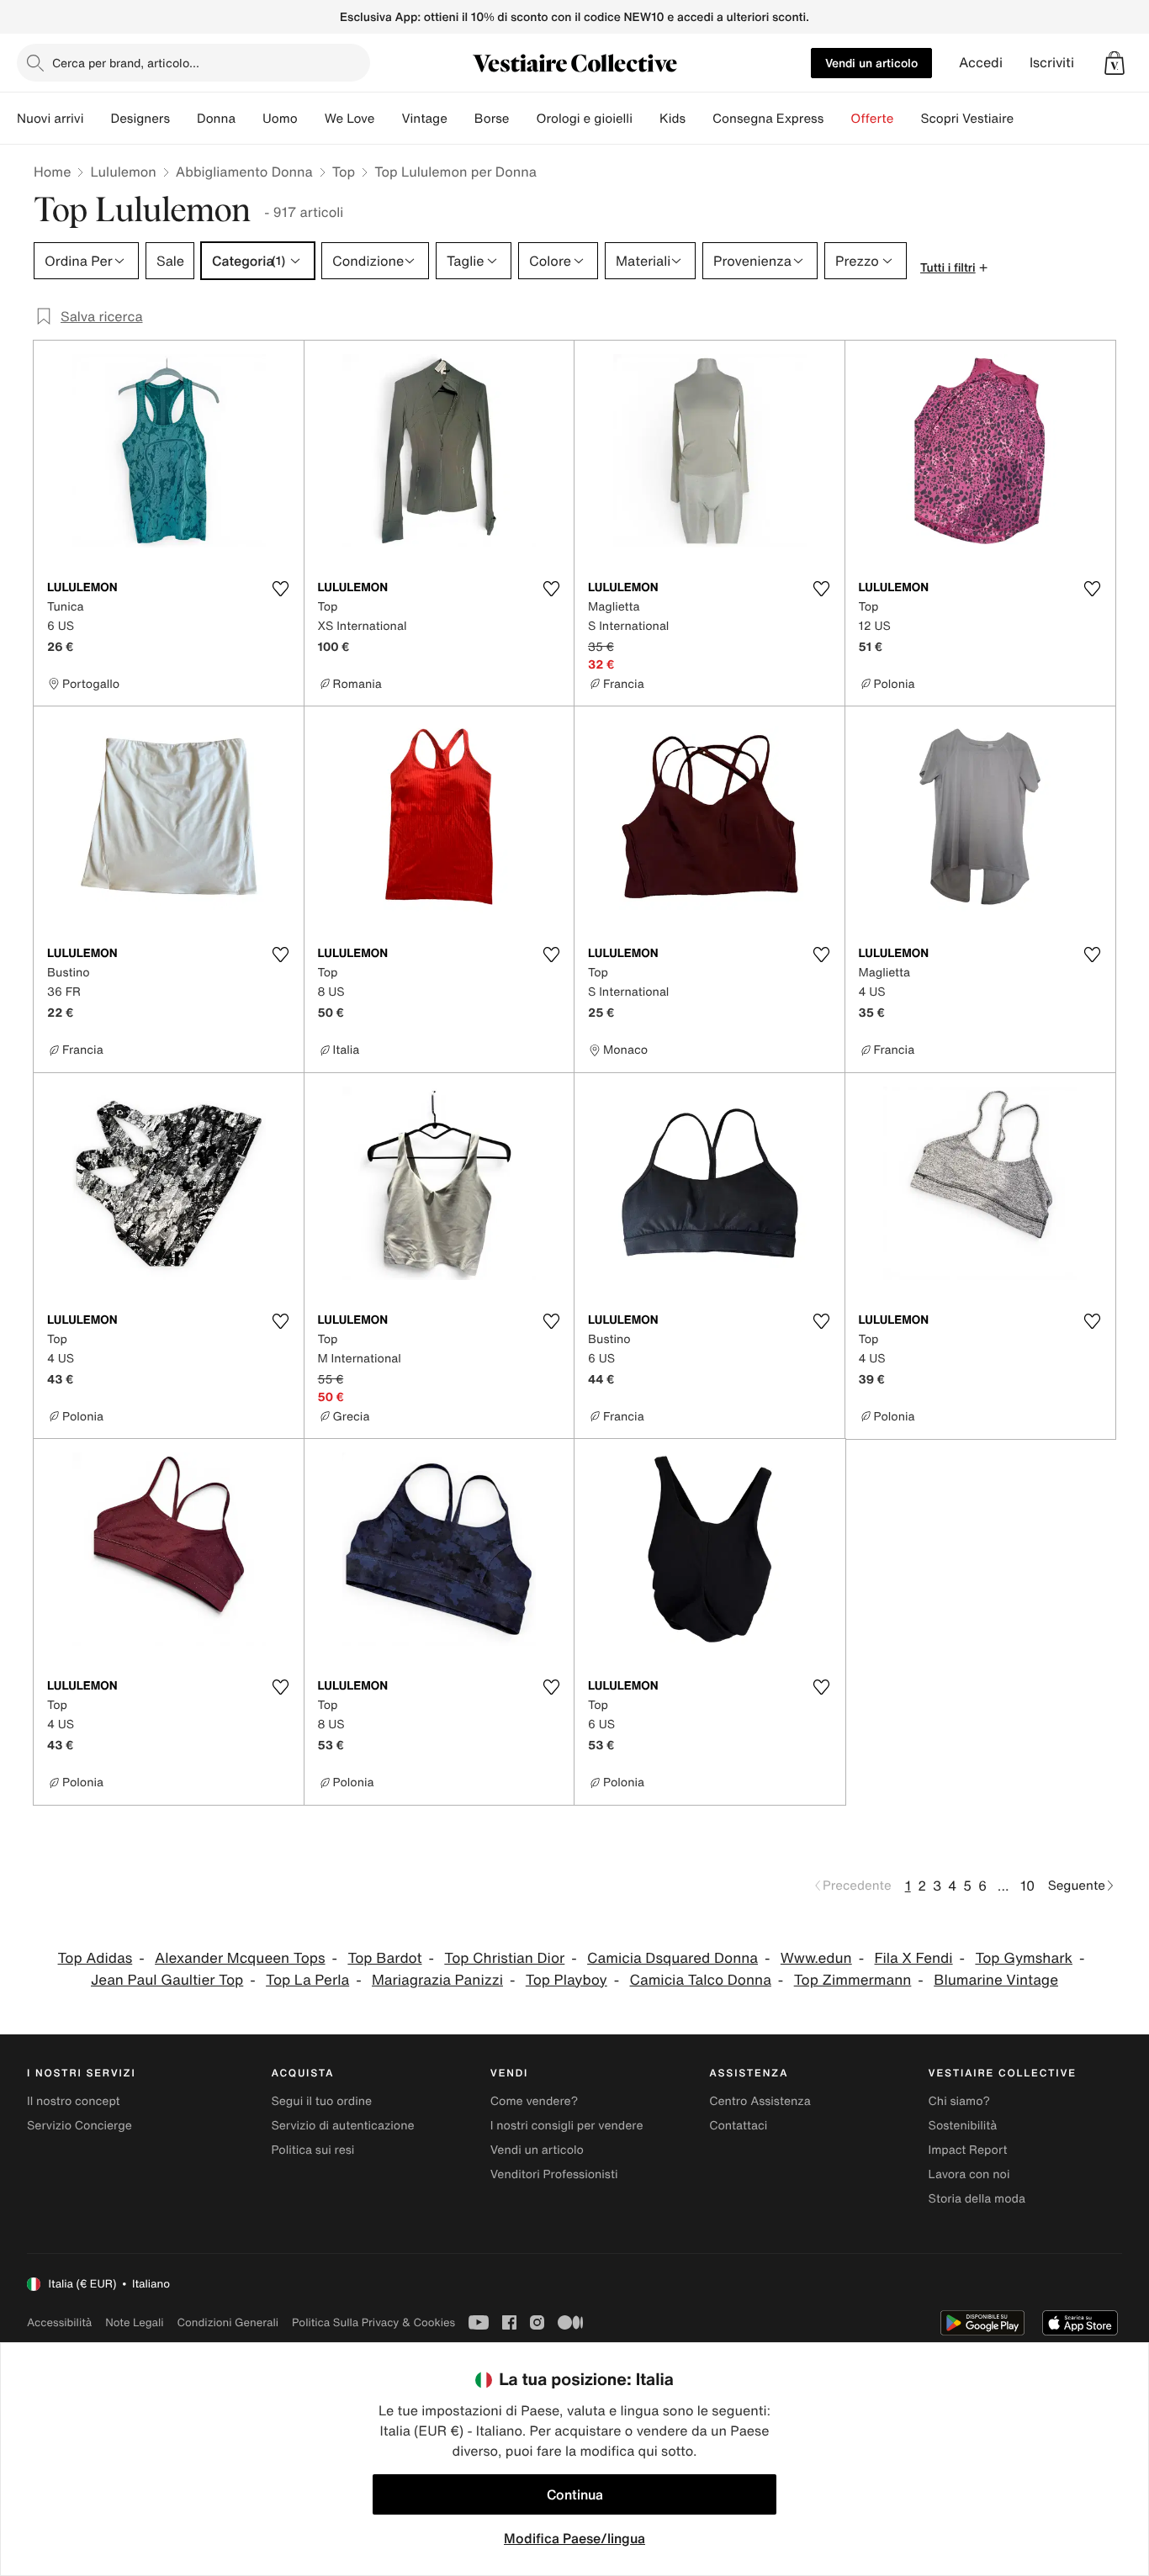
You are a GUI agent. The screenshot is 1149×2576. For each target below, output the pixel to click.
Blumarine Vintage (996, 1980)
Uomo (280, 119)
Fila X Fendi (914, 1958)
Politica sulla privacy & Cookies (373, 2322)
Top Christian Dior (504, 1958)
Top (344, 172)
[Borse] (522, 119)
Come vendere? (534, 2101)
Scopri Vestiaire (967, 119)
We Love (350, 119)
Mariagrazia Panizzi (437, 1980)
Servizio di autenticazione (342, 2126)
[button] (1115, 63)
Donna (216, 119)
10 (1027, 1886)
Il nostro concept (74, 2101)
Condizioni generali (228, 2322)
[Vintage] (461, 119)
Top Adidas (95, 1958)
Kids (672, 119)
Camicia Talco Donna (701, 1980)
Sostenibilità (963, 2126)
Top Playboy (567, 1980)
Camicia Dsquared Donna (672, 1958)
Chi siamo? (959, 2101)
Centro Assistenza (760, 2101)
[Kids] (699, 119)
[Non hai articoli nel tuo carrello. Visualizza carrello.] (1115, 63)
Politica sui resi (312, 2150)
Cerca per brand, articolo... (126, 63)
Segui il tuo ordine (321, 2101)
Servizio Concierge (79, 2126)
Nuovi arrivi (50, 119)
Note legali (134, 2322)
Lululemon (123, 172)
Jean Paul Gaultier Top (167, 1980)
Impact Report (968, 2150)
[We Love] (388, 119)
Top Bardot (384, 1958)
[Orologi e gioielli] (646, 119)
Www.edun (816, 1958)
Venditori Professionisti (554, 2174)
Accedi (981, 63)
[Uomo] (311, 119)
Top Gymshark (1024, 1958)
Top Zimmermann (853, 1980)
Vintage (424, 119)
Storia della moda (977, 2199)
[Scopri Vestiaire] (1027, 119)
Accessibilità (59, 2322)
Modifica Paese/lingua (574, 2538)
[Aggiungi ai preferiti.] (281, 589)
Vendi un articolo (871, 63)
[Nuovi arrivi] (97, 119)
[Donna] (249, 119)
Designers (140, 119)
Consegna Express (768, 119)
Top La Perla (307, 1980)
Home (52, 172)
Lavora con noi (969, 2174)
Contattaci (738, 2126)
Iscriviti (1052, 63)
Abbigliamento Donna (244, 172)
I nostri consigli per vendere (567, 2126)
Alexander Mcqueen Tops (240, 1958)
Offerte (872, 119)
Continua (575, 2494)
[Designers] (183, 119)
